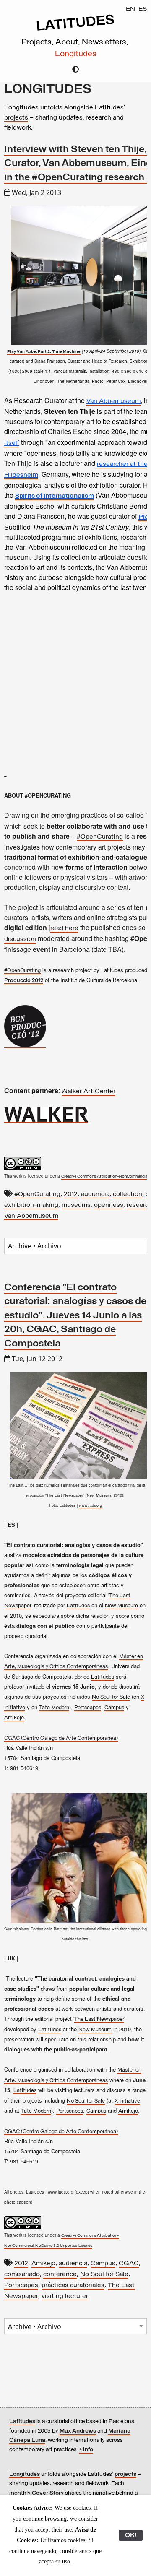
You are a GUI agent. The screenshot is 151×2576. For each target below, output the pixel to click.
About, (69, 42)
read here (64, 928)
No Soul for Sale (111, 1697)
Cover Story (48, 2493)
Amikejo (14, 1718)
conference (60, 2274)
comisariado (22, 2274)
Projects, (38, 42)
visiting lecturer (65, 2296)
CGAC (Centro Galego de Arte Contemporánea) (61, 1738)
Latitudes (78, 1606)
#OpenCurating (100, 837)
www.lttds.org (90, 1506)
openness (109, 1205)
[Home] (75, 30)
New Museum (121, 1606)
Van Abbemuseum (31, 1216)
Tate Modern (54, 1708)
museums (76, 1205)
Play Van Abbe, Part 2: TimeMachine (44, 352)
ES (143, 9)
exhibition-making (31, 1205)
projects (16, 118)
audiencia (95, 1194)
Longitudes (76, 54)
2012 (71, 1194)
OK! (131, 2535)
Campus (114, 1708)
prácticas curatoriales (73, 2285)
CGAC (129, 2264)
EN (130, 9)
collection (128, 1194)
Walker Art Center (89, 1092)
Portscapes (88, 1708)
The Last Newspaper (99, 2019)
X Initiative (127, 2101)
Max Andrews (78, 2431)
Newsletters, (106, 42)
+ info (86, 2450)
